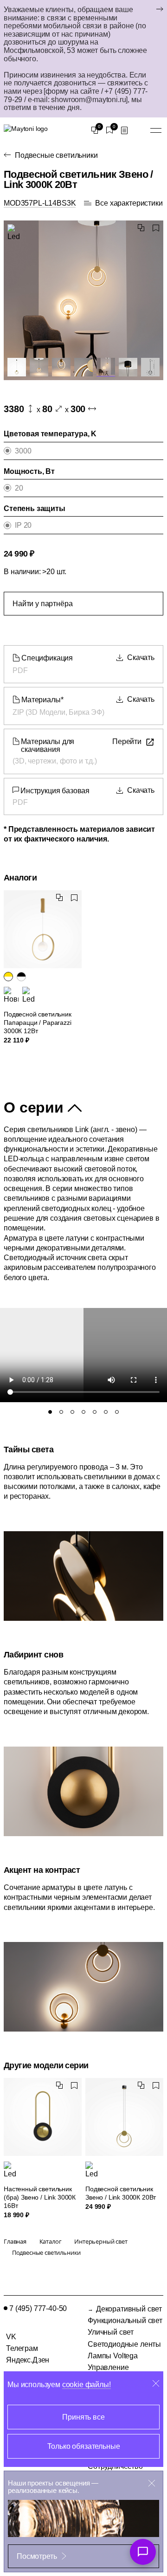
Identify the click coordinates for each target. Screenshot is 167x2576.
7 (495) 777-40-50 (38, 2308)
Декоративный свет (129, 2309)
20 (19, 488)
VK (11, 2337)
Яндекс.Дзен (28, 2360)
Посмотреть (37, 2556)
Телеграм (22, 2348)
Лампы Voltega (113, 2356)
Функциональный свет (125, 2320)
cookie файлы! (87, 2385)
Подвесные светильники (56, 155)
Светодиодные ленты (124, 2344)
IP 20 (23, 525)
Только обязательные (84, 2446)
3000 (23, 451)
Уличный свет (111, 2332)
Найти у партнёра (42, 604)
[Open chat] (143, 2552)
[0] (95, 130)
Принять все (83, 2417)
